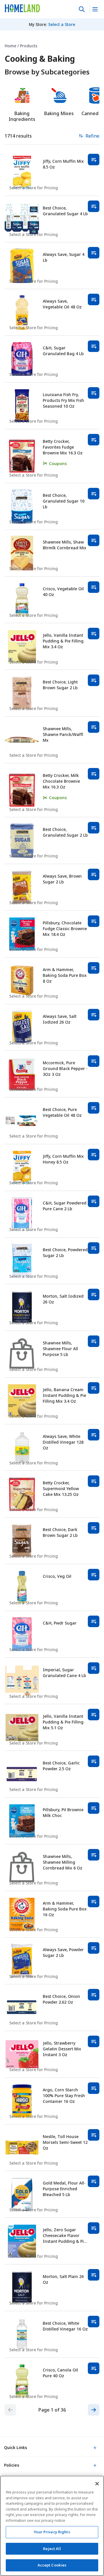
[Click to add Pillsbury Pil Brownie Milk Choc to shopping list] (94, 1808)
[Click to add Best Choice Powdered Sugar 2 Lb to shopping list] (94, 1248)
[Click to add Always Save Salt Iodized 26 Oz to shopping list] (94, 1015)
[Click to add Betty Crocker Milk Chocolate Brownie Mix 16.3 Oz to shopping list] (94, 774)
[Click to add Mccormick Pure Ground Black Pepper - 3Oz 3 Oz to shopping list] (94, 1061)
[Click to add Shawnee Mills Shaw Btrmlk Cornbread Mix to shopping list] (94, 540)
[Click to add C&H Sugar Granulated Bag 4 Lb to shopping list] (94, 346)
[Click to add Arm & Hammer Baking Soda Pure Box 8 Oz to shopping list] (94, 968)
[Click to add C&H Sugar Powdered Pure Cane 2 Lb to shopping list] (94, 1201)
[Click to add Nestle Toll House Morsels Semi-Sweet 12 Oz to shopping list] (94, 2135)
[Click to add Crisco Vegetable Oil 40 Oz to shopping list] (94, 587)
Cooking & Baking (40, 59)
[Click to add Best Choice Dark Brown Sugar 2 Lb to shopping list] (94, 1528)
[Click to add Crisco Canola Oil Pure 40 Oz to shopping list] (94, 2368)
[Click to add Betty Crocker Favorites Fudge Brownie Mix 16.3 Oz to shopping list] (94, 440)
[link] (22, 8)
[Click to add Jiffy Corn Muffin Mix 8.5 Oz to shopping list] (94, 160)
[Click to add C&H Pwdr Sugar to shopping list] (94, 1621)
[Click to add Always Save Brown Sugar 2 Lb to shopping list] (94, 874)
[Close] (97, 2484)
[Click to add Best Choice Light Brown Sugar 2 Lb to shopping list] (94, 680)
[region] (52, 2526)
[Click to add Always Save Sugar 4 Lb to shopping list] (94, 253)
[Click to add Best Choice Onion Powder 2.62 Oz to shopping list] (94, 1995)
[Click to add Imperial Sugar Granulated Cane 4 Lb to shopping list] (94, 1668)
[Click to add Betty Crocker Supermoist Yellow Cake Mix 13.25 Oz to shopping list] (94, 1481)
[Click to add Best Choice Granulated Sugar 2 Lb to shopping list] (94, 828)
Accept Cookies (52, 2565)
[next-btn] (94, 2410)
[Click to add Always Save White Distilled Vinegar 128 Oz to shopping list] (94, 1435)
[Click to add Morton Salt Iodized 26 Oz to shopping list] (94, 1294)
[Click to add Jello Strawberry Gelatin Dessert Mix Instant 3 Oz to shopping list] (94, 2041)
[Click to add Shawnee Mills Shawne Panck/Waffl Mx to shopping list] (94, 727)
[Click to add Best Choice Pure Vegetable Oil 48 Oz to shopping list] (94, 1108)
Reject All (52, 2549)
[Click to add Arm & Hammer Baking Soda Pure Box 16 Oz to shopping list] (94, 1901)
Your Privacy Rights (52, 2532)
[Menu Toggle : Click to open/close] (95, 9)
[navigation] (52, 46)
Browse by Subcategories (47, 72)
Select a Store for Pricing (34, 188)
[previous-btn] (10, 2410)
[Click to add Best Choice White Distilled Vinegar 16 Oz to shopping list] (94, 2322)
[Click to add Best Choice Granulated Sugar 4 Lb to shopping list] (94, 206)
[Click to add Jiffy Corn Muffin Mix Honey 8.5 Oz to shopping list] (94, 1155)
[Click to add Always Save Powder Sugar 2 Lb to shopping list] (94, 1948)
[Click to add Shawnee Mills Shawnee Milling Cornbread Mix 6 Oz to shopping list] (94, 1855)
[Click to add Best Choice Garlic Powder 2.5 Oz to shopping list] (94, 1761)
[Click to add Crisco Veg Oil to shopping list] (94, 1575)
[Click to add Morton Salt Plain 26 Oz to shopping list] (94, 2275)
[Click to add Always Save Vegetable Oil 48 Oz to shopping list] (94, 299)
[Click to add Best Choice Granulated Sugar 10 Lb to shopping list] (94, 494)
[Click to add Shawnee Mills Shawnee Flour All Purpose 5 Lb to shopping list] (94, 1341)
